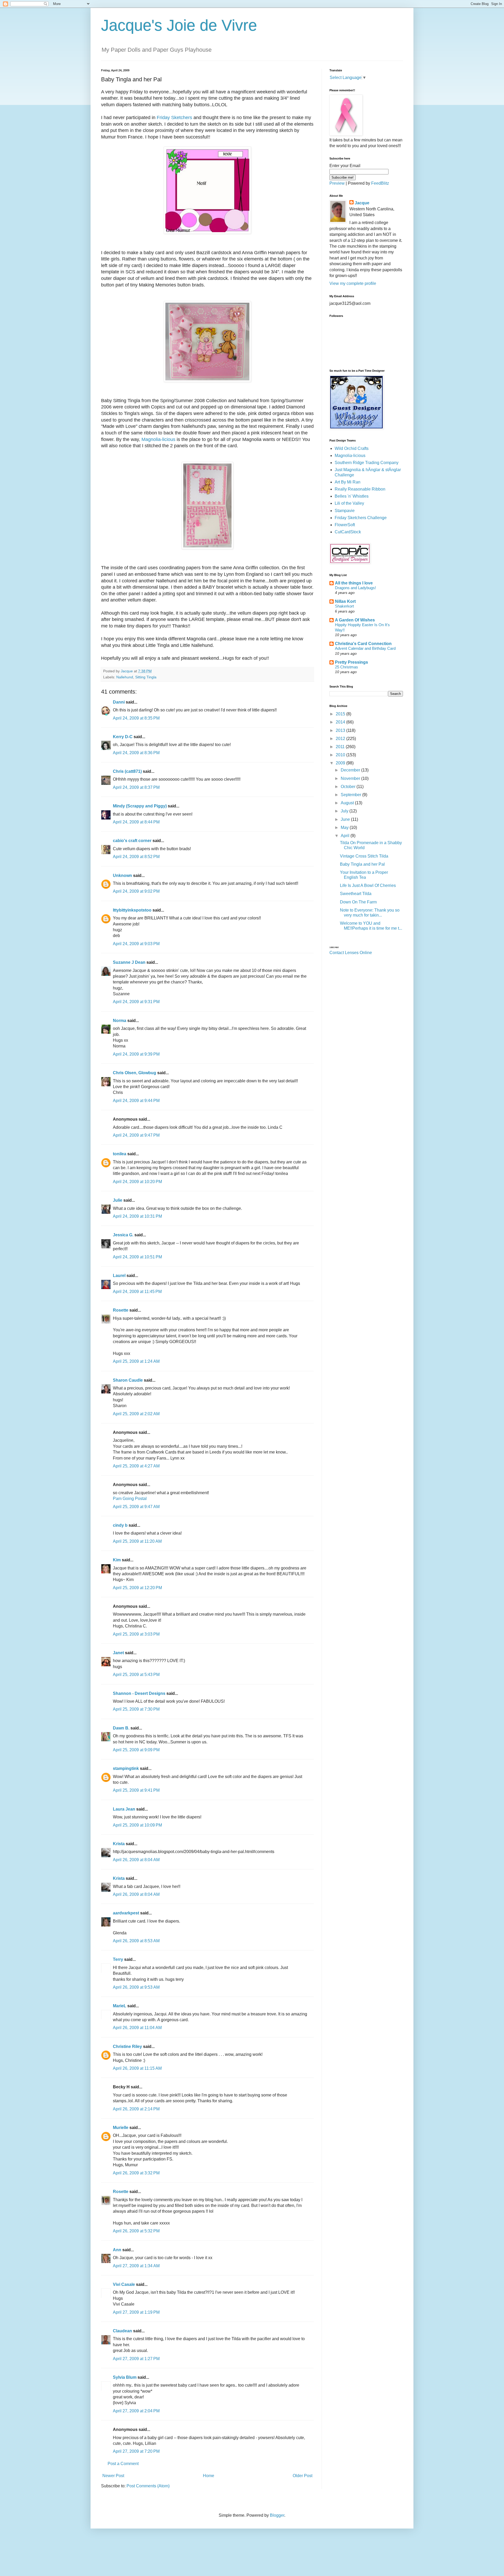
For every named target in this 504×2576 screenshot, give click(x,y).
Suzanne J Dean (129, 962)
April (346, 836)
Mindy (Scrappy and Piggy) (140, 806)
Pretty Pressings (351, 662)
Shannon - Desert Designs (139, 1693)
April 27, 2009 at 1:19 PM (136, 2312)
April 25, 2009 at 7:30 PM (136, 1709)
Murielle (121, 2128)
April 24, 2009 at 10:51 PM (137, 1257)
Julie (118, 1200)
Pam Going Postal (130, 1499)
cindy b (120, 1525)
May (345, 827)
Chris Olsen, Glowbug (135, 1073)
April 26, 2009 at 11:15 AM (137, 2068)
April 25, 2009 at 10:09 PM (137, 1825)
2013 (341, 730)
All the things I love (354, 583)
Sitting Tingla (146, 677)
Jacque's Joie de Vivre (179, 25)
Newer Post (113, 2476)
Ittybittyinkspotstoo (132, 910)
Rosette (121, 1310)
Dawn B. (121, 1728)
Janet (118, 1653)
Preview (337, 183)
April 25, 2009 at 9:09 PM (136, 1750)
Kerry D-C (123, 737)
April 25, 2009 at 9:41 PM (136, 1790)
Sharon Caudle (128, 1380)
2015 (341, 714)
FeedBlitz (380, 183)
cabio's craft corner (132, 841)
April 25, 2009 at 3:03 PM (136, 1634)
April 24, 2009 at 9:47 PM (136, 1135)
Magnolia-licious (158, 439)
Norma (120, 1021)
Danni (119, 702)
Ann (117, 2250)
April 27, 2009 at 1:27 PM (136, 2359)
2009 (341, 763)
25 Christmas (346, 667)
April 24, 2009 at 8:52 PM (136, 857)
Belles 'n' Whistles (352, 496)
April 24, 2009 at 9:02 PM (136, 891)
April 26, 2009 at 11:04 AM (137, 2028)
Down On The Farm (358, 902)
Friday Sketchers (174, 118)
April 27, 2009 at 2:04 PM (136, 2411)
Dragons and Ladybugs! (355, 588)
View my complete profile (353, 283)
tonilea (120, 1154)
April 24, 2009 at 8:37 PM (136, 787)
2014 (341, 722)
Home (209, 2476)
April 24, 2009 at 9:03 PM (136, 944)
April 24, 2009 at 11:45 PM (137, 1292)
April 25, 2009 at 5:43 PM (136, 1675)
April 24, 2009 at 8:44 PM (136, 822)
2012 (341, 739)
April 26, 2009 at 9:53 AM (136, 1987)
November (351, 778)
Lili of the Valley (349, 503)
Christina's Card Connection (363, 644)
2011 (341, 747)
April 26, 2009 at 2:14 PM (136, 2109)
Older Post (303, 2476)
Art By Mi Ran (348, 482)
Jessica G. (123, 1235)
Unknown (122, 875)
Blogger (277, 2515)
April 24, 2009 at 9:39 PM (136, 1054)
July (345, 811)
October (349, 787)
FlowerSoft (345, 525)
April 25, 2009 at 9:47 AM (136, 1507)
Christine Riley (127, 2047)
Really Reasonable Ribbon (360, 489)
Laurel (119, 1276)
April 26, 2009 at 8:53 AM (136, 1941)
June (346, 819)
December (351, 770)
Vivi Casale (124, 2284)
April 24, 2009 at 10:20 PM (137, 1182)
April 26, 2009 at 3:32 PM (136, 2173)
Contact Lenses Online (351, 953)
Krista (119, 1844)
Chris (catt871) (127, 771)
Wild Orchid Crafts (352, 448)
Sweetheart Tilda (356, 894)
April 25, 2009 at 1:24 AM (136, 1361)
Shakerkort (344, 606)
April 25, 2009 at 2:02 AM (136, 1414)
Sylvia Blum (125, 2377)
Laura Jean (124, 1809)
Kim (117, 1560)
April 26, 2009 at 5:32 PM (136, 2231)
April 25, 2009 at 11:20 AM (137, 1541)
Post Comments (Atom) (148, 2486)
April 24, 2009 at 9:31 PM (136, 1002)
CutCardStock (348, 532)
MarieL (120, 2006)
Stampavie (345, 511)
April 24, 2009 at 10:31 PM (137, 1216)
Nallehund (125, 677)
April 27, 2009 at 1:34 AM (136, 2266)
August (348, 803)
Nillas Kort (345, 601)
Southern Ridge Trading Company (367, 463)
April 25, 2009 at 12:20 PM (137, 1588)
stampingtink (126, 1768)
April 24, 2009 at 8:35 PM (136, 718)
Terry (118, 1959)
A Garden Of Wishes (355, 620)
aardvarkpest (126, 1913)
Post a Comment (123, 2464)
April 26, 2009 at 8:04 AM (136, 1860)
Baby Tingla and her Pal (362, 864)
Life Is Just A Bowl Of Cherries (368, 885)
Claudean (122, 2331)
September (351, 795)
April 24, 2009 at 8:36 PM (136, 753)
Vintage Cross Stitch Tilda (364, 856)
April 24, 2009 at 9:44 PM (136, 1101)
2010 (341, 755)
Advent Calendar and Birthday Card (365, 648)
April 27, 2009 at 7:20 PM (136, 2451)
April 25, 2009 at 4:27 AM (136, 1466)
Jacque (362, 203)
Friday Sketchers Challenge (361, 518)
